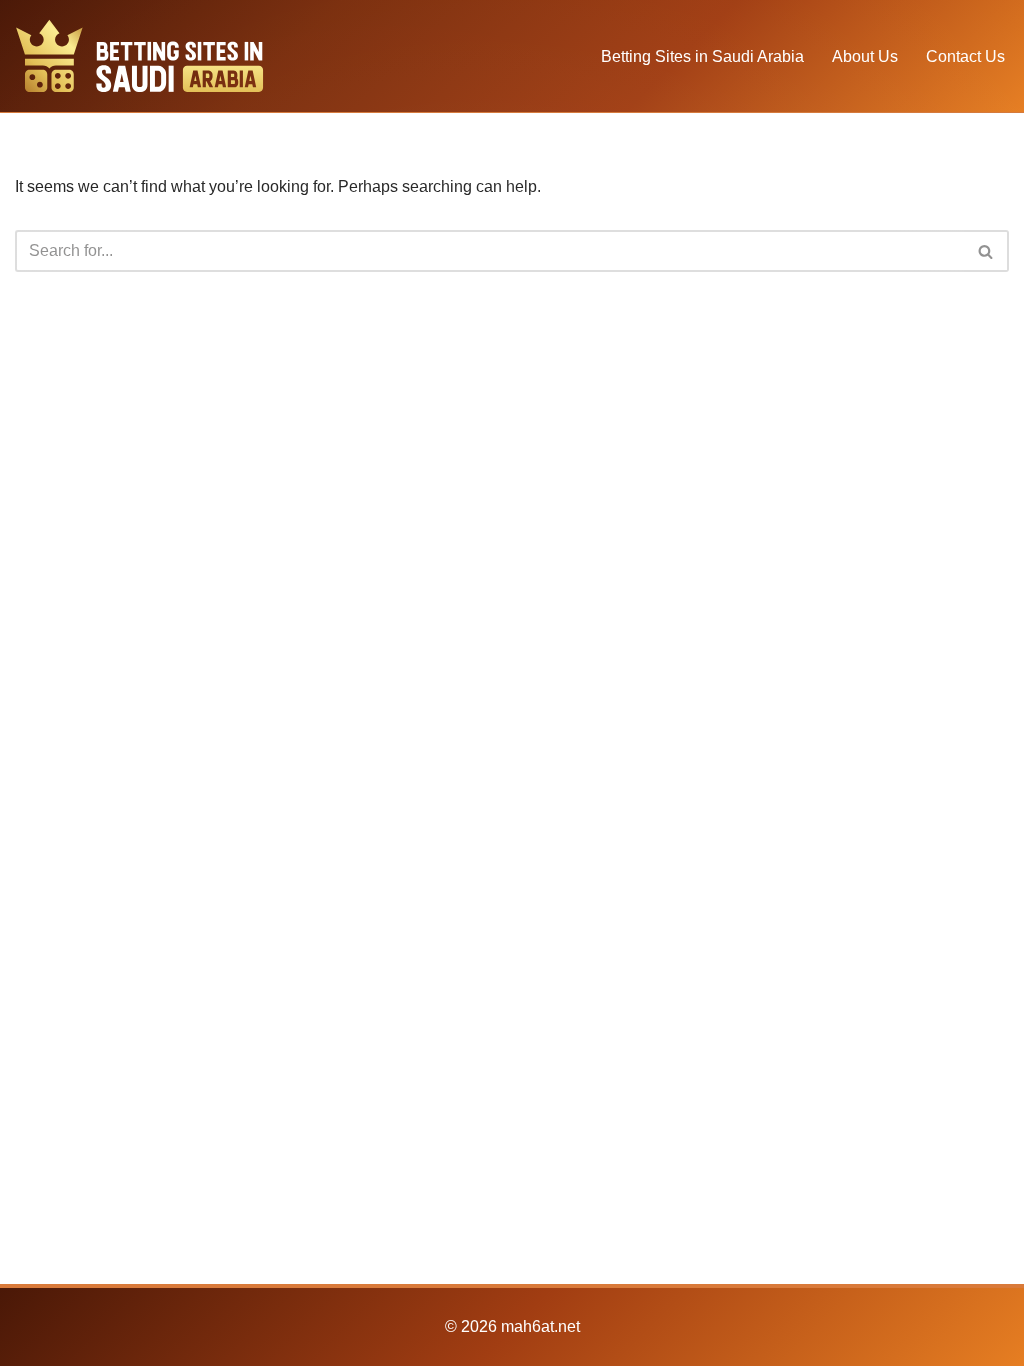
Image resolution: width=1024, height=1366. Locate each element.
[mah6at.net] (140, 56)
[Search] (986, 251)
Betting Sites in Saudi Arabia (702, 56)
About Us (865, 56)
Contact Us (965, 56)
